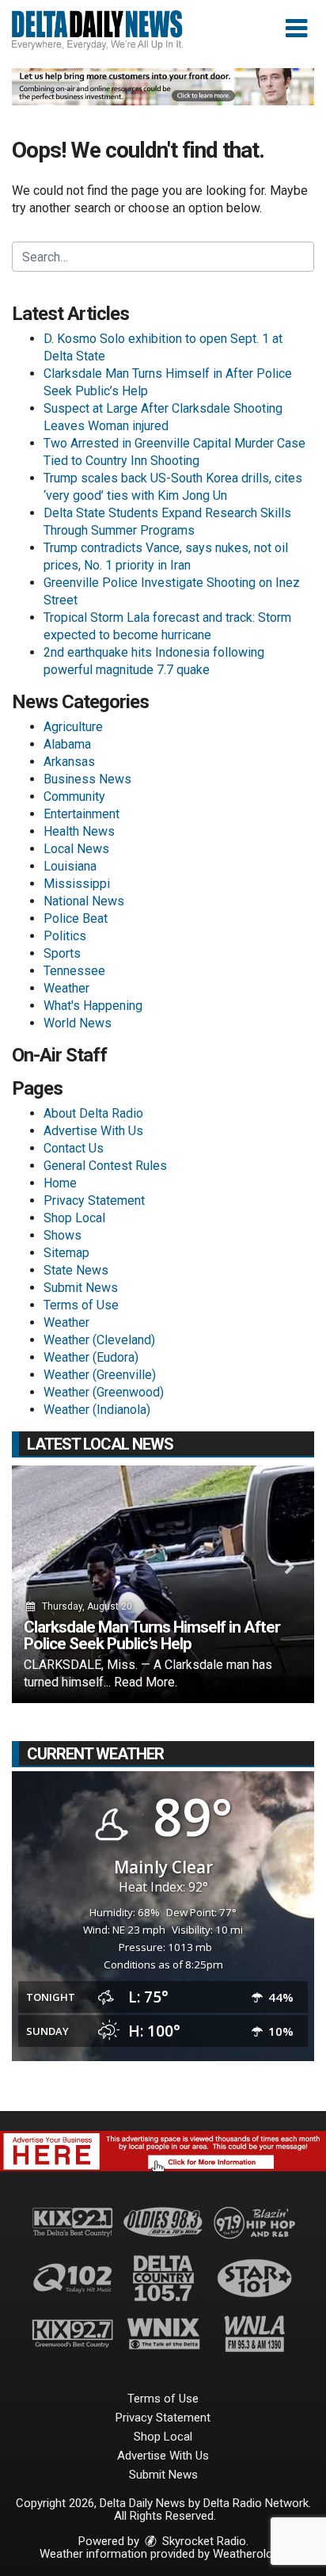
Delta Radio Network (256, 2503)
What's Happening (93, 1006)
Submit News (81, 1288)
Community (74, 796)
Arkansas (69, 762)
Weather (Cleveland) (99, 1340)
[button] (296, 29)
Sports (62, 953)
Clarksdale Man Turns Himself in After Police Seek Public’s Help (152, 1635)
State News (76, 1270)
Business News (87, 779)
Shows (63, 1235)
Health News (79, 831)
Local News (76, 849)
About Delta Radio (93, 1113)
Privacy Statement (94, 1200)
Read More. (146, 1682)
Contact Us (74, 1148)
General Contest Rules (105, 1166)
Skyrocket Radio (203, 2541)
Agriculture (73, 727)
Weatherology (248, 2554)
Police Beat (76, 918)
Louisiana (70, 866)
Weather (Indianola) (97, 1410)
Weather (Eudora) (91, 1357)
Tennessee (74, 971)
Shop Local (74, 1218)
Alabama (67, 744)
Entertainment (81, 814)
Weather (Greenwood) (104, 1392)
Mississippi (77, 884)
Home (60, 1183)
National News (84, 901)
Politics (65, 936)
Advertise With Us (93, 1131)
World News (78, 1023)
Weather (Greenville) (100, 1375)
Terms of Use (81, 1305)
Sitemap (66, 1253)
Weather (66, 988)
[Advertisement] (163, 87)
